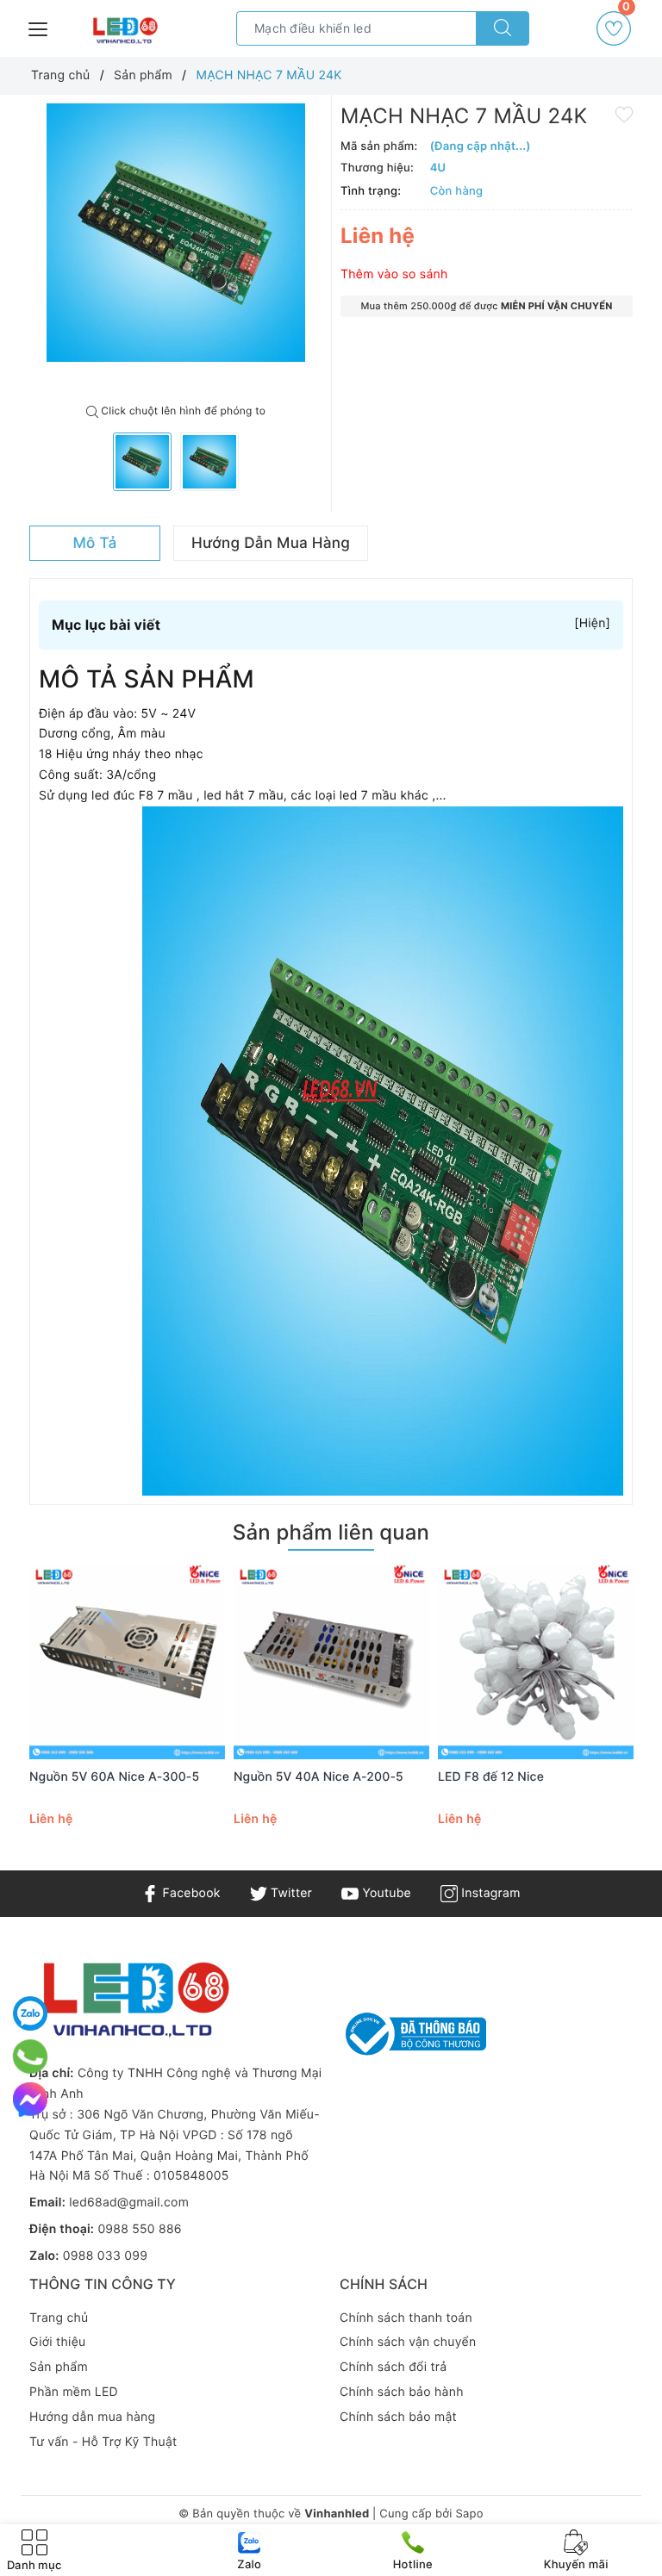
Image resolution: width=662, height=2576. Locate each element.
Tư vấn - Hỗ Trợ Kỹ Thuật (103, 2442)
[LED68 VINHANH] (124, 31)
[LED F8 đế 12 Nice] (536, 1661)
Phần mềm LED (74, 2392)
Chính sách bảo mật (398, 2417)
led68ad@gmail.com (129, 2203)
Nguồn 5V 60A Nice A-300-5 (114, 1777)
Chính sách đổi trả (393, 2367)
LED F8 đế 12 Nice (491, 1777)
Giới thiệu (57, 2342)
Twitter (290, 1893)
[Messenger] (30, 2100)
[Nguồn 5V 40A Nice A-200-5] (331, 1661)
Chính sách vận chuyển (408, 2342)
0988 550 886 (139, 2229)
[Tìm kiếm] (503, 28)
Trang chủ (59, 2318)
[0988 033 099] (30, 2056)
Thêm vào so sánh (394, 274)
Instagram (489, 1893)
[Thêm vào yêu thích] (624, 114)
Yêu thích (626, 12)
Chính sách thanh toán (406, 2318)
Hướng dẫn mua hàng (92, 2417)
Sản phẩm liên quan (331, 1532)
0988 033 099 (105, 2256)
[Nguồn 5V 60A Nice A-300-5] (127, 1661)
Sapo (469, 2514)
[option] (176, 233)
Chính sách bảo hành (402, 2392)
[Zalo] (30, 2013)
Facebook (189, 1893)
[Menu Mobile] (39, 27)
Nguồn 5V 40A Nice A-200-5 (319, 1777)
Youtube (385, 1893)
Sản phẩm (59, 2367)
